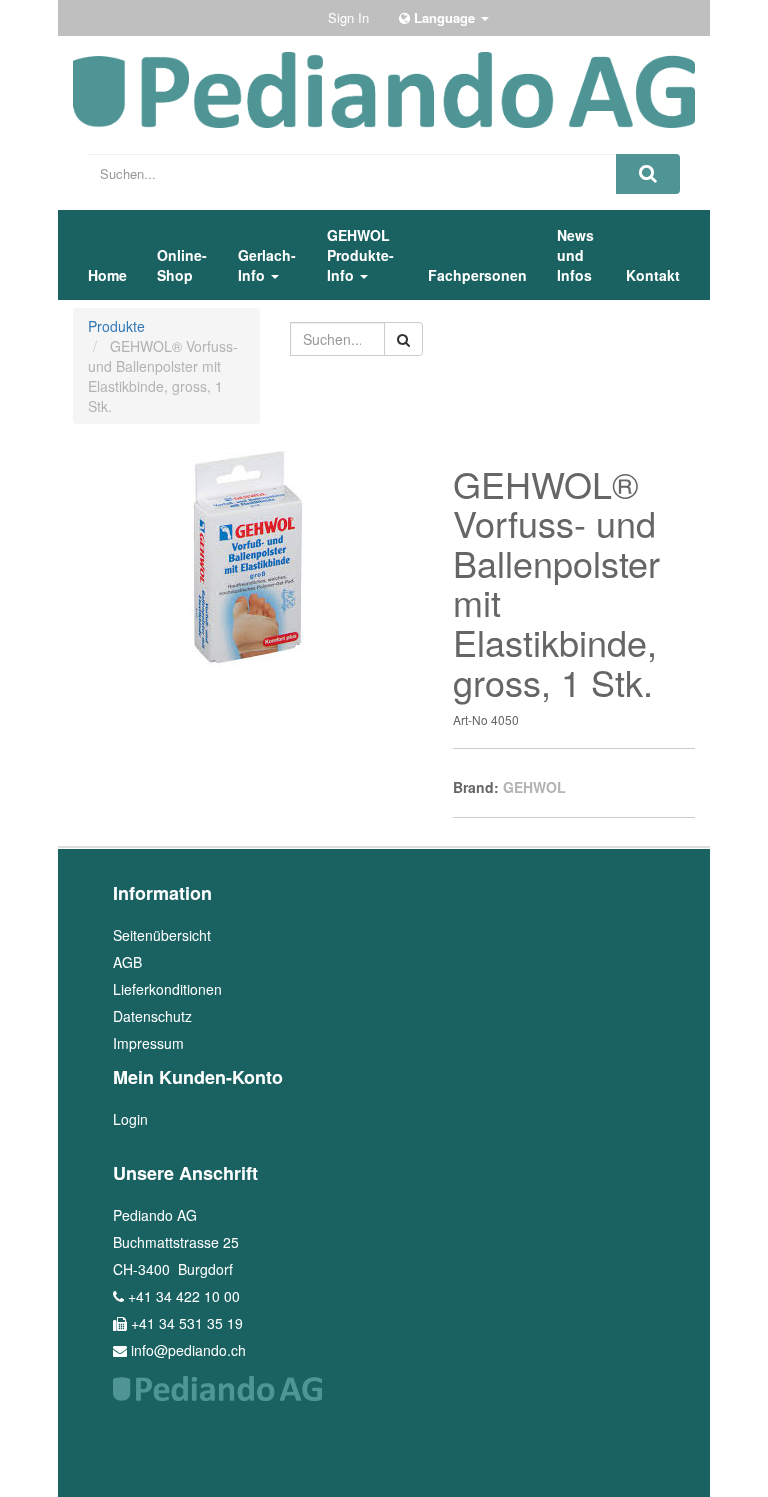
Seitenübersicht (162, 935)
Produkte (116, 326)
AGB (127, 962)
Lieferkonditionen (167, 989)
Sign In (348, 17)
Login (130, 1119)
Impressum (148, 1043)
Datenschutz (152, 1016)
